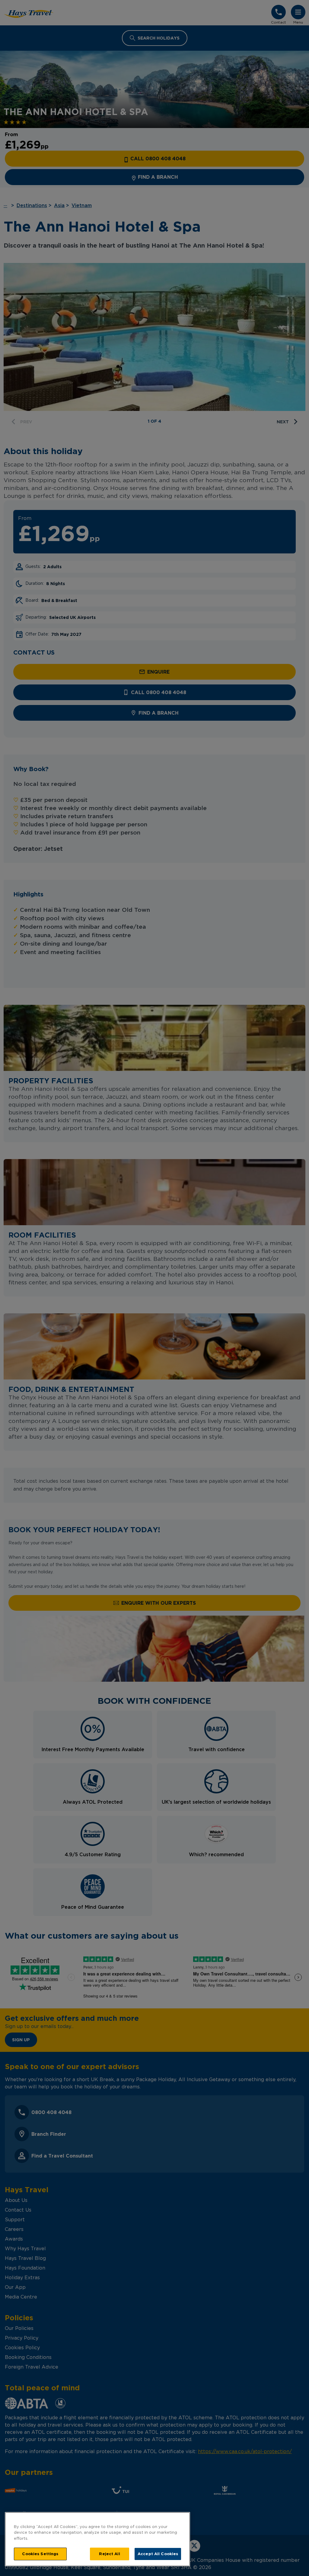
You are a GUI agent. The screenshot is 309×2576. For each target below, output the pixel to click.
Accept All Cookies (158, 2554)
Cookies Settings (40, 2554)
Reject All (109, 2554)
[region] (97, 2539)
